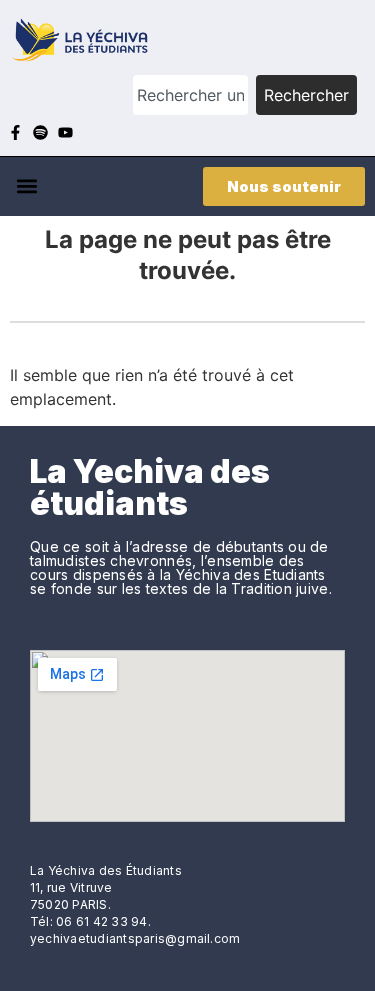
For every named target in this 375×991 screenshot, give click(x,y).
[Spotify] (40, 132)
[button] (26, 186)
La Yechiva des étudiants (150, 487)
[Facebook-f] (15, 132)
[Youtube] (65, 132)
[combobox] (190, 95)
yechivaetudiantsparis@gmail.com (135, 938)
